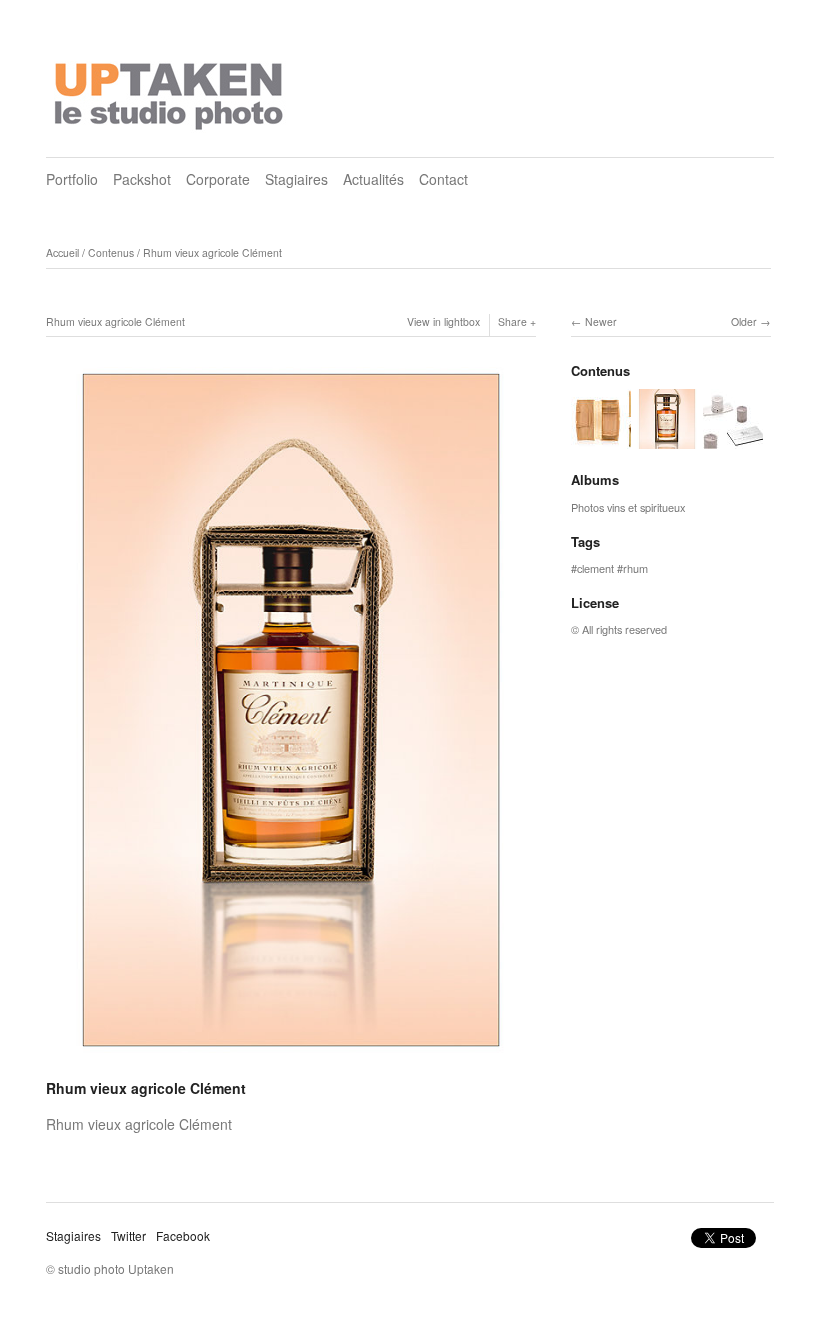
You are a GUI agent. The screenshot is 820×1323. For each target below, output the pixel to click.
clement (595, 568)
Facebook (183, 1235)
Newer (601, 321)
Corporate (218, 179)
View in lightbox (443, 321)
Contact (443, 179)
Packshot (142, 179)
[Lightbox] (291, 1062)
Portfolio (72, 179)
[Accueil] (171, 90)
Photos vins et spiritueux (628, 507)
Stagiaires (296, 179)
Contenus (111, 252)
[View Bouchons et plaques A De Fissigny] (733, 440)
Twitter (128, 1235)
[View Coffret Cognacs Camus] (601, 440)
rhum (635, 568)
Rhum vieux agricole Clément (212, 252)
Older (744, 321)
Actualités (373, 179)
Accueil (62, 252)
